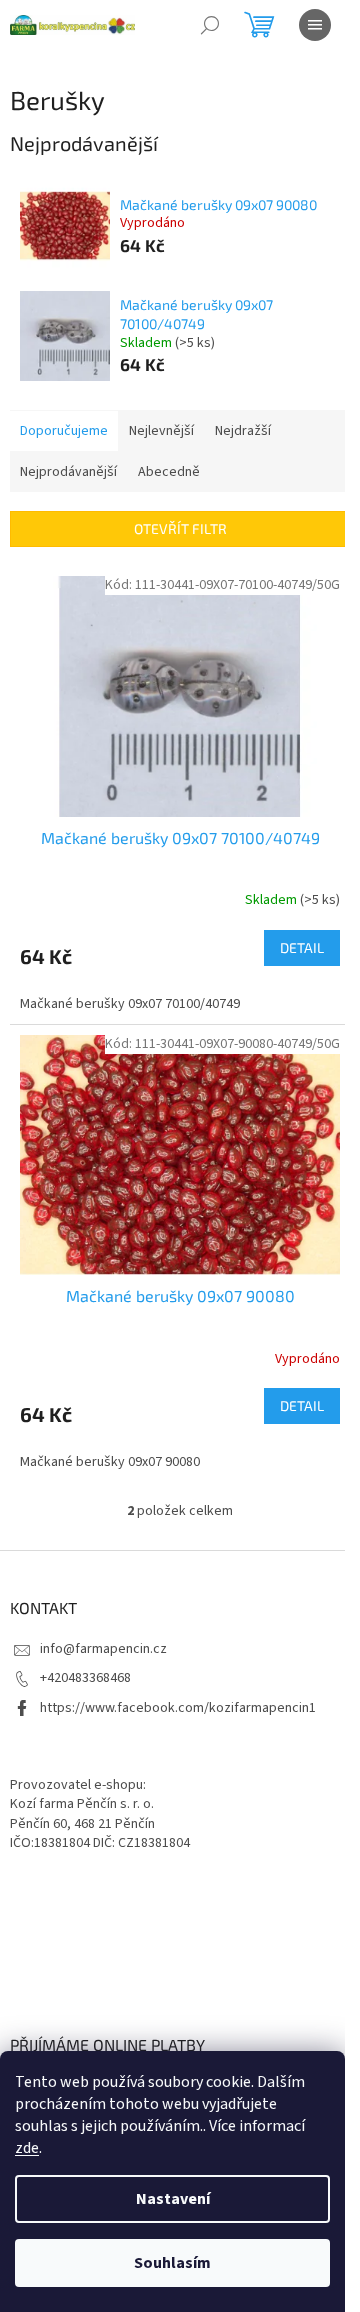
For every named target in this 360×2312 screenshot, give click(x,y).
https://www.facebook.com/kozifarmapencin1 (178, 1708)
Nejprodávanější (68, 472)
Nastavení (173, 2199)
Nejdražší (243, 431)
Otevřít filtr (180, 528)
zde (27, 2148)
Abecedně (169, 472)
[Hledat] (210, 25)
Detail (302, 947)
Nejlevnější (161, 431)
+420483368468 (85, 1678)
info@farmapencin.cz (103, 1649)
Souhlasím (172, 2263)
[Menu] (315, 25)
